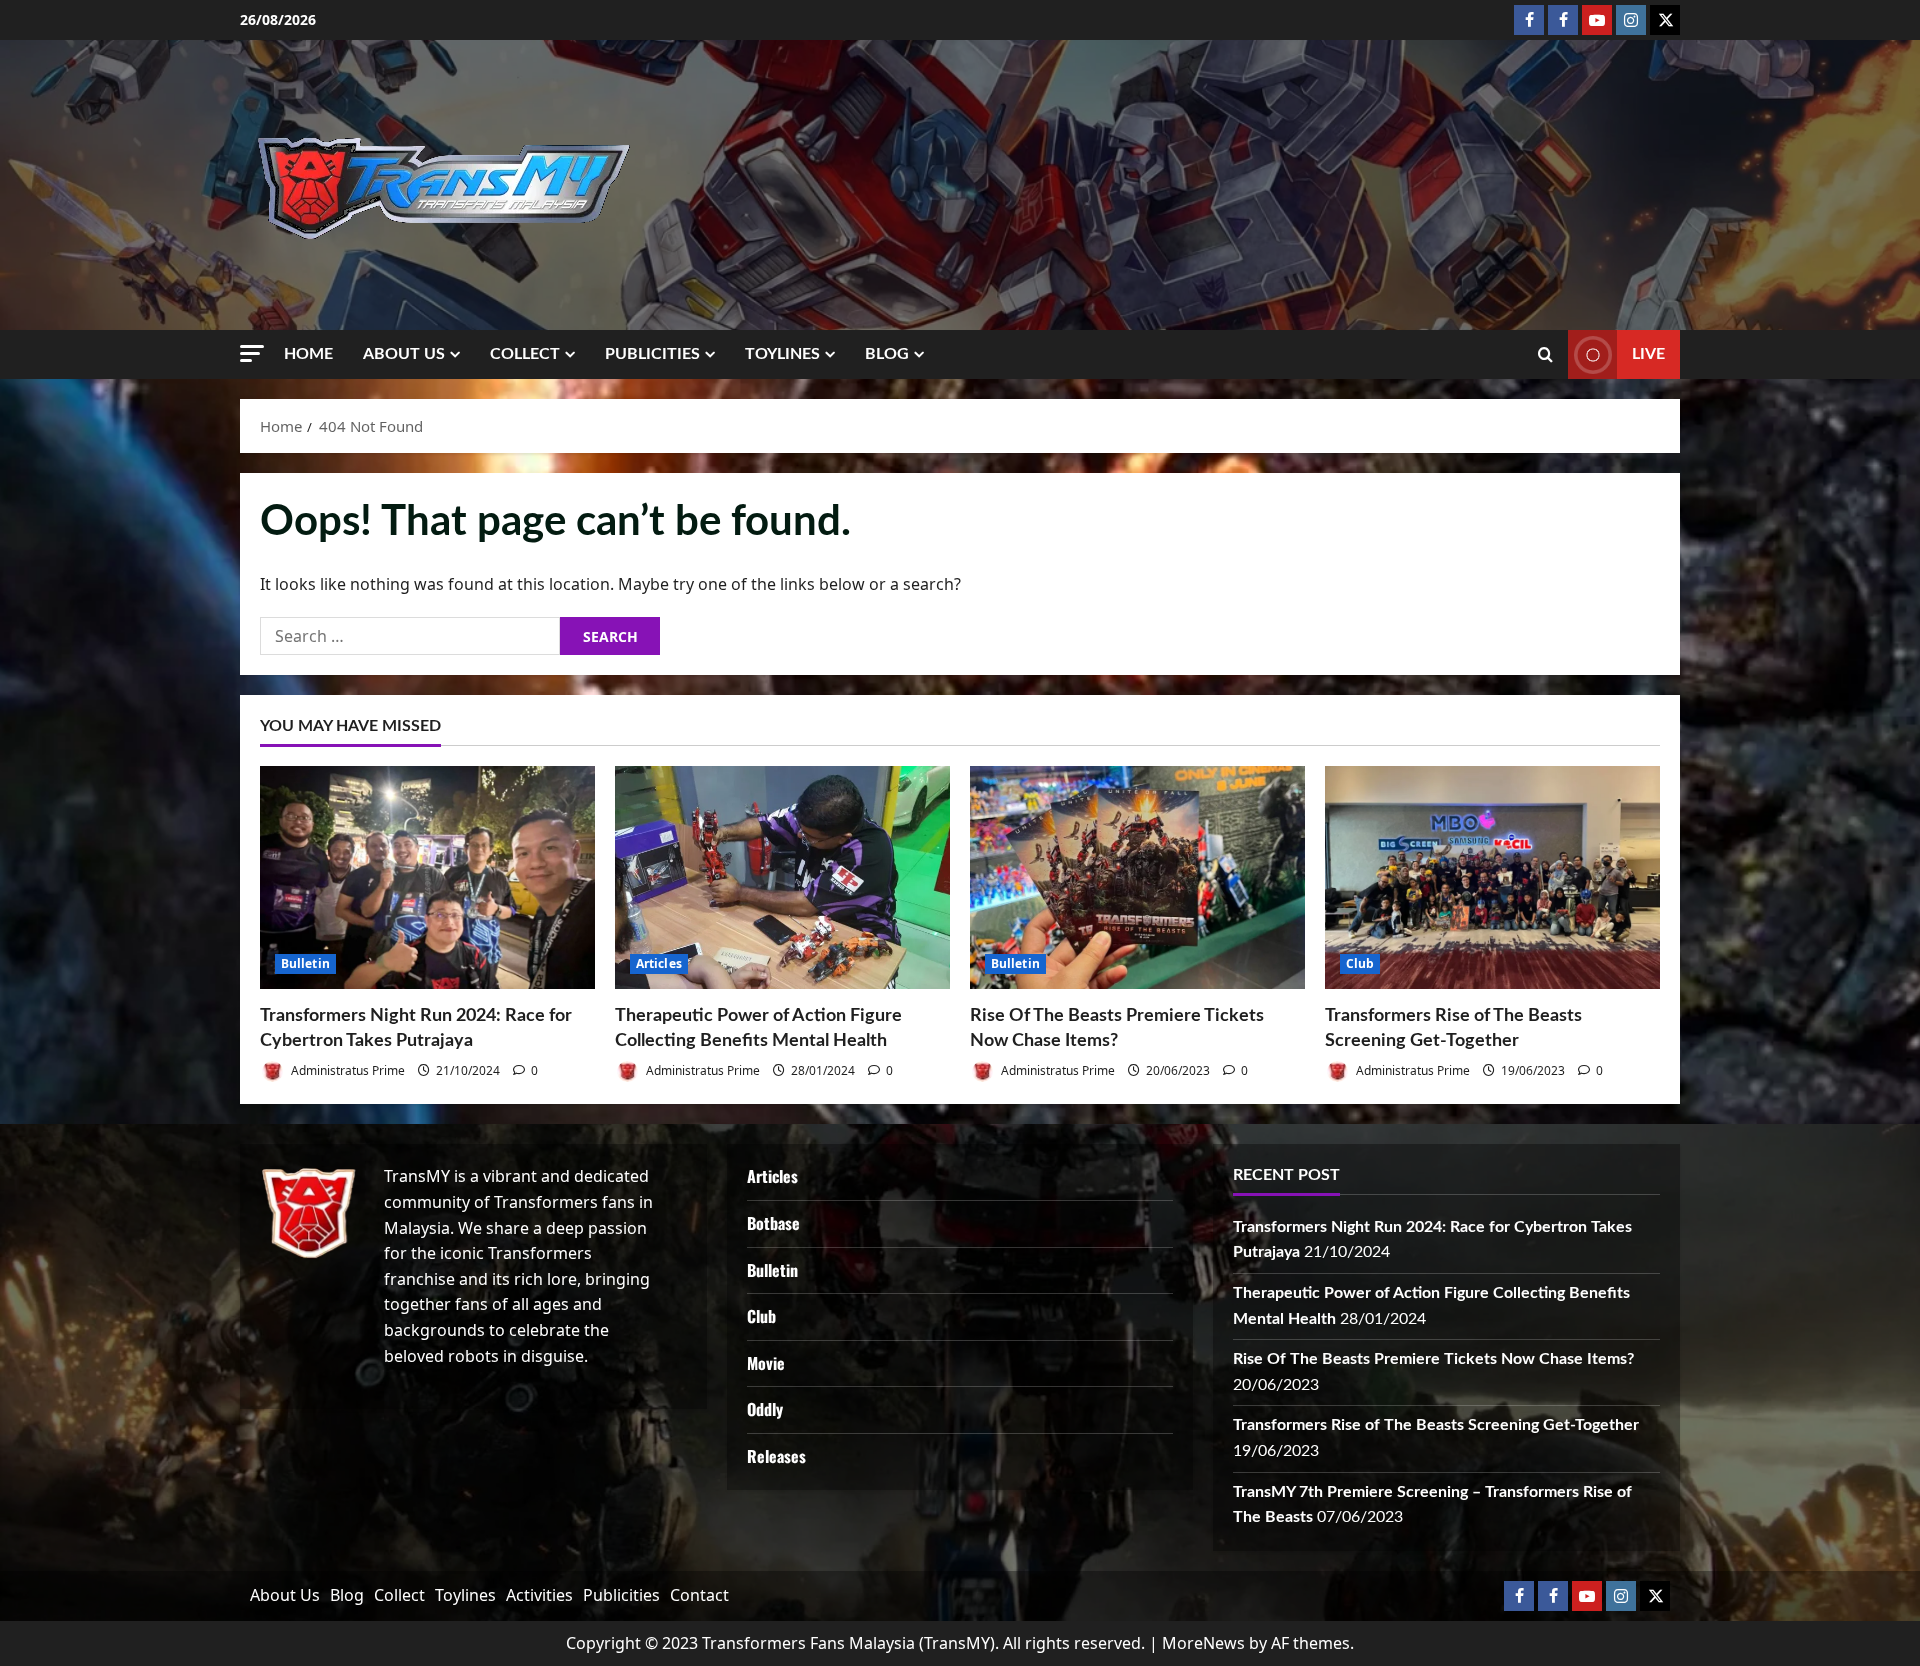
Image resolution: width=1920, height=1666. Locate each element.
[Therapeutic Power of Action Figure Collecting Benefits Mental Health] (782, 877)
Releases (776, 1456)
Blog (887, 354)
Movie (766, 1363)
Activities (539, 1595)
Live (1648, 354)
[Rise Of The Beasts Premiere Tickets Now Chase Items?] (1137, 877)
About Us (404, 354)
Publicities (652, 354)
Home (308, 354)
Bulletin (305, 963)
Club (1360, 963)
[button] (252, 353)
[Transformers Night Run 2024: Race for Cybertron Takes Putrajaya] (427, 877)
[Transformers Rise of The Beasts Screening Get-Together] (1492, 877)
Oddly (765, 1409)
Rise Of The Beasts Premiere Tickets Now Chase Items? (1433, 1359)
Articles (659, 963)
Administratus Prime (346, 1070)
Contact (699, 1595)
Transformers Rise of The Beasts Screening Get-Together (1436, 1425)
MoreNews (1203, 1643)
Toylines (782, 354)
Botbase (773, 1223)
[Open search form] (1545, 355)
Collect (525, 354)
